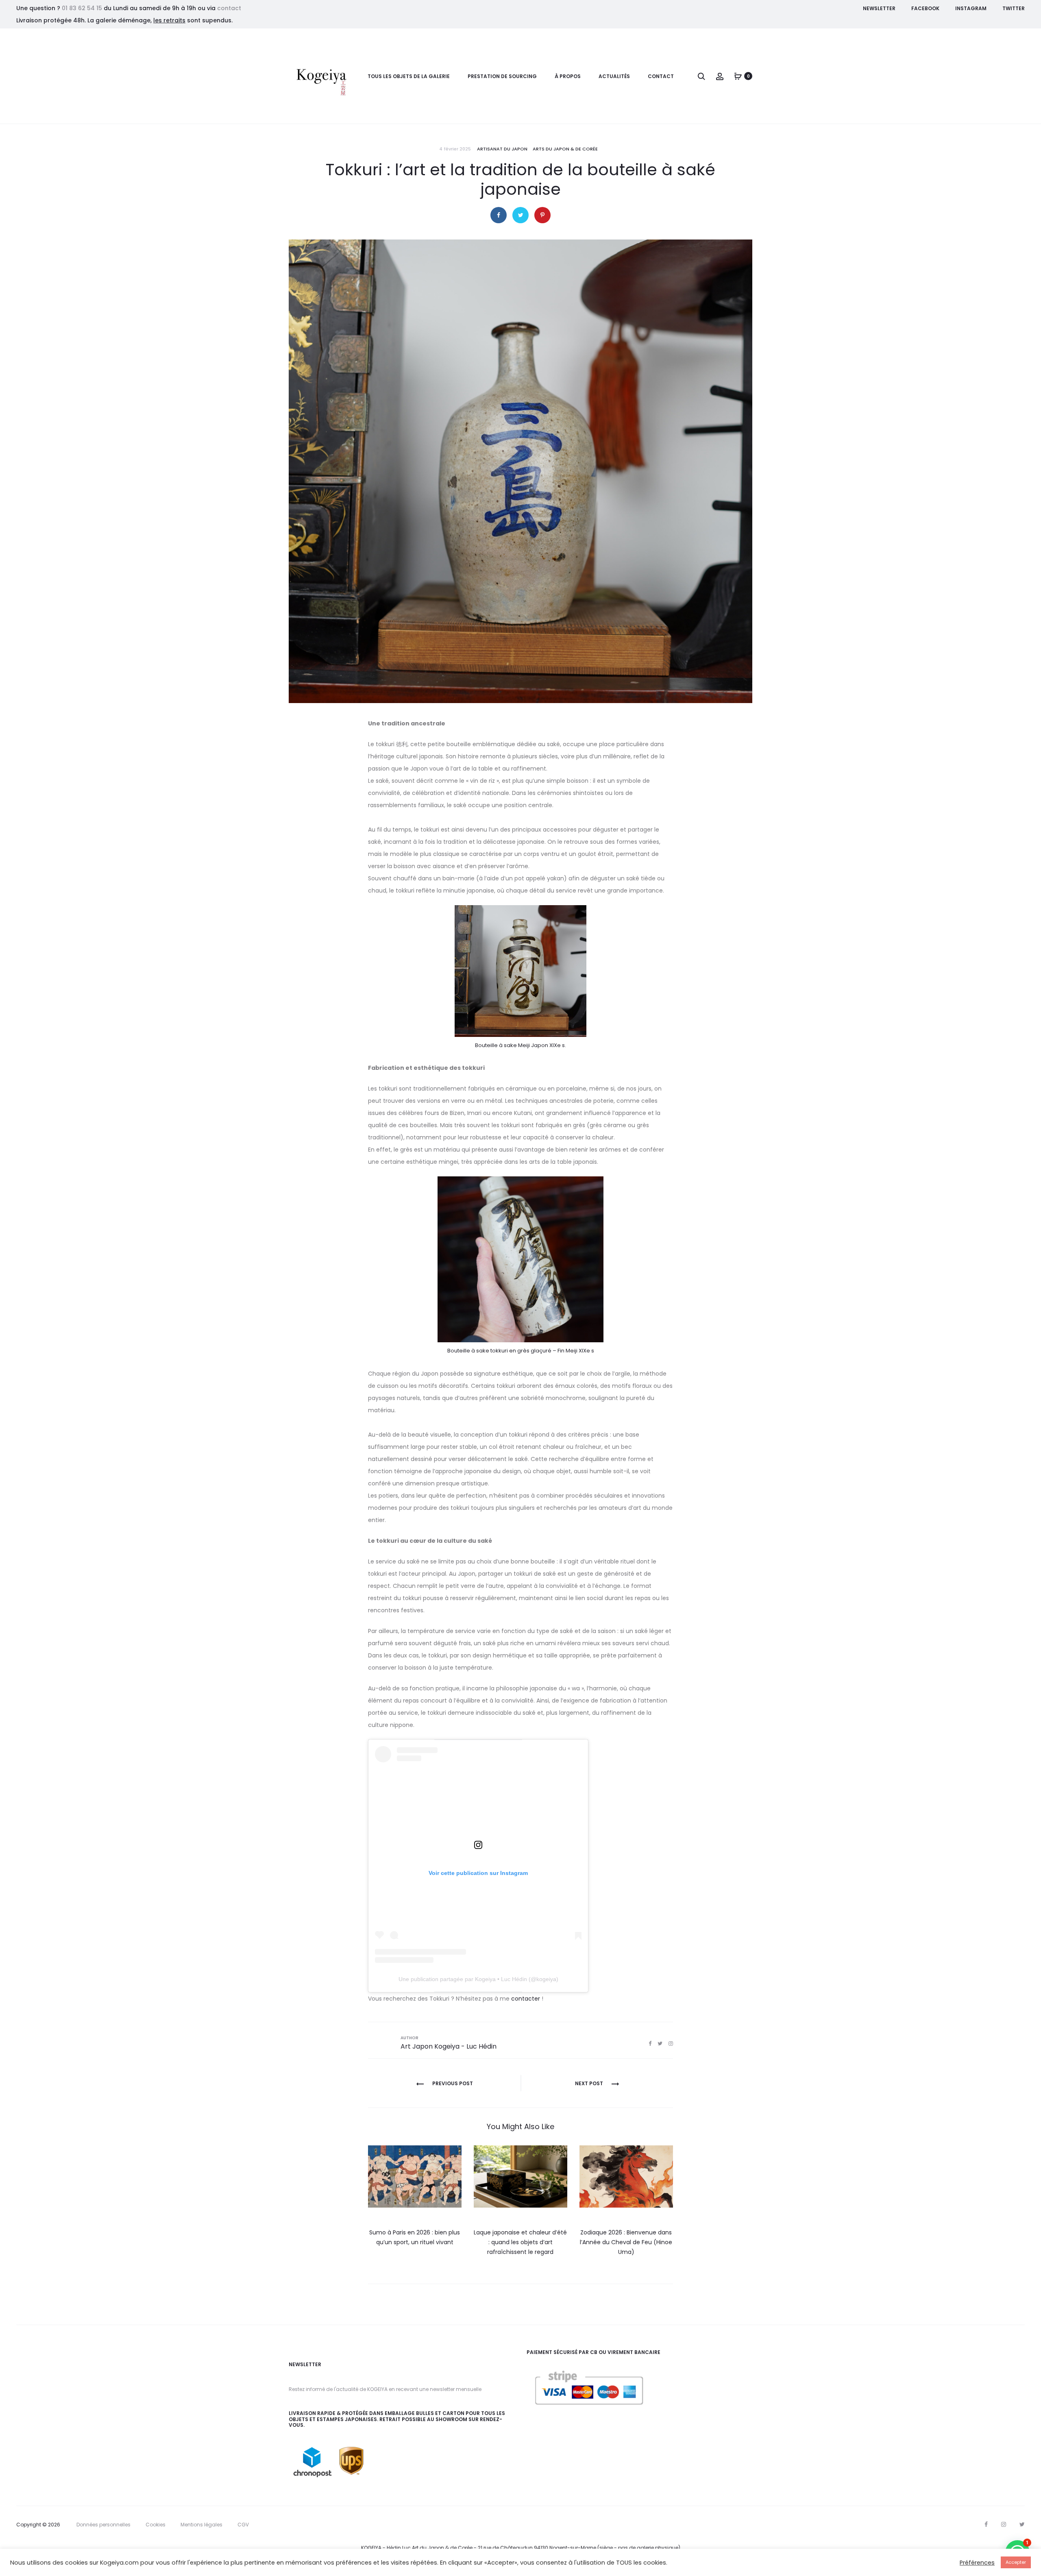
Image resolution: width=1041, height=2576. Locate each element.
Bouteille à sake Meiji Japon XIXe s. (520, 1045)
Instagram (971, 8)
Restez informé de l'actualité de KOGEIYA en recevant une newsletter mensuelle (385, 2389)
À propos (568, 76)
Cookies (156, 2525)
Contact (661, 76)
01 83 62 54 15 (82, 8)
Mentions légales (201, 2525)
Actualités (614, 76)
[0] (738, 76)
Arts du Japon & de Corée (565, 149)
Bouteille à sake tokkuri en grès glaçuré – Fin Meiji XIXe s (521, 1351)
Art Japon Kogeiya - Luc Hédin (449, 2046)
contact (229, 8)
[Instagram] (1004, 2524)
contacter (526, 1999)
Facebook (925, 8)
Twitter (1014, 8)
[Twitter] (1022, 2524)
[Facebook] (986, 2524)
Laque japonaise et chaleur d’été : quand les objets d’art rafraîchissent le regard (520, 2242)
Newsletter (879, 8)
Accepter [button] (1016, 2562)
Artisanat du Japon (502, 149)
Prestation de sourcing (502, 76)
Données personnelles (103, 2525)
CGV (243, 2525)
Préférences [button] (977, 2563)
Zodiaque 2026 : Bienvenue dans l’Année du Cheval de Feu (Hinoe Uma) (626, 2242)
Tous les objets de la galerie (409, 76)
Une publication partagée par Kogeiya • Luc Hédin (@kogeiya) (478, 1979)
